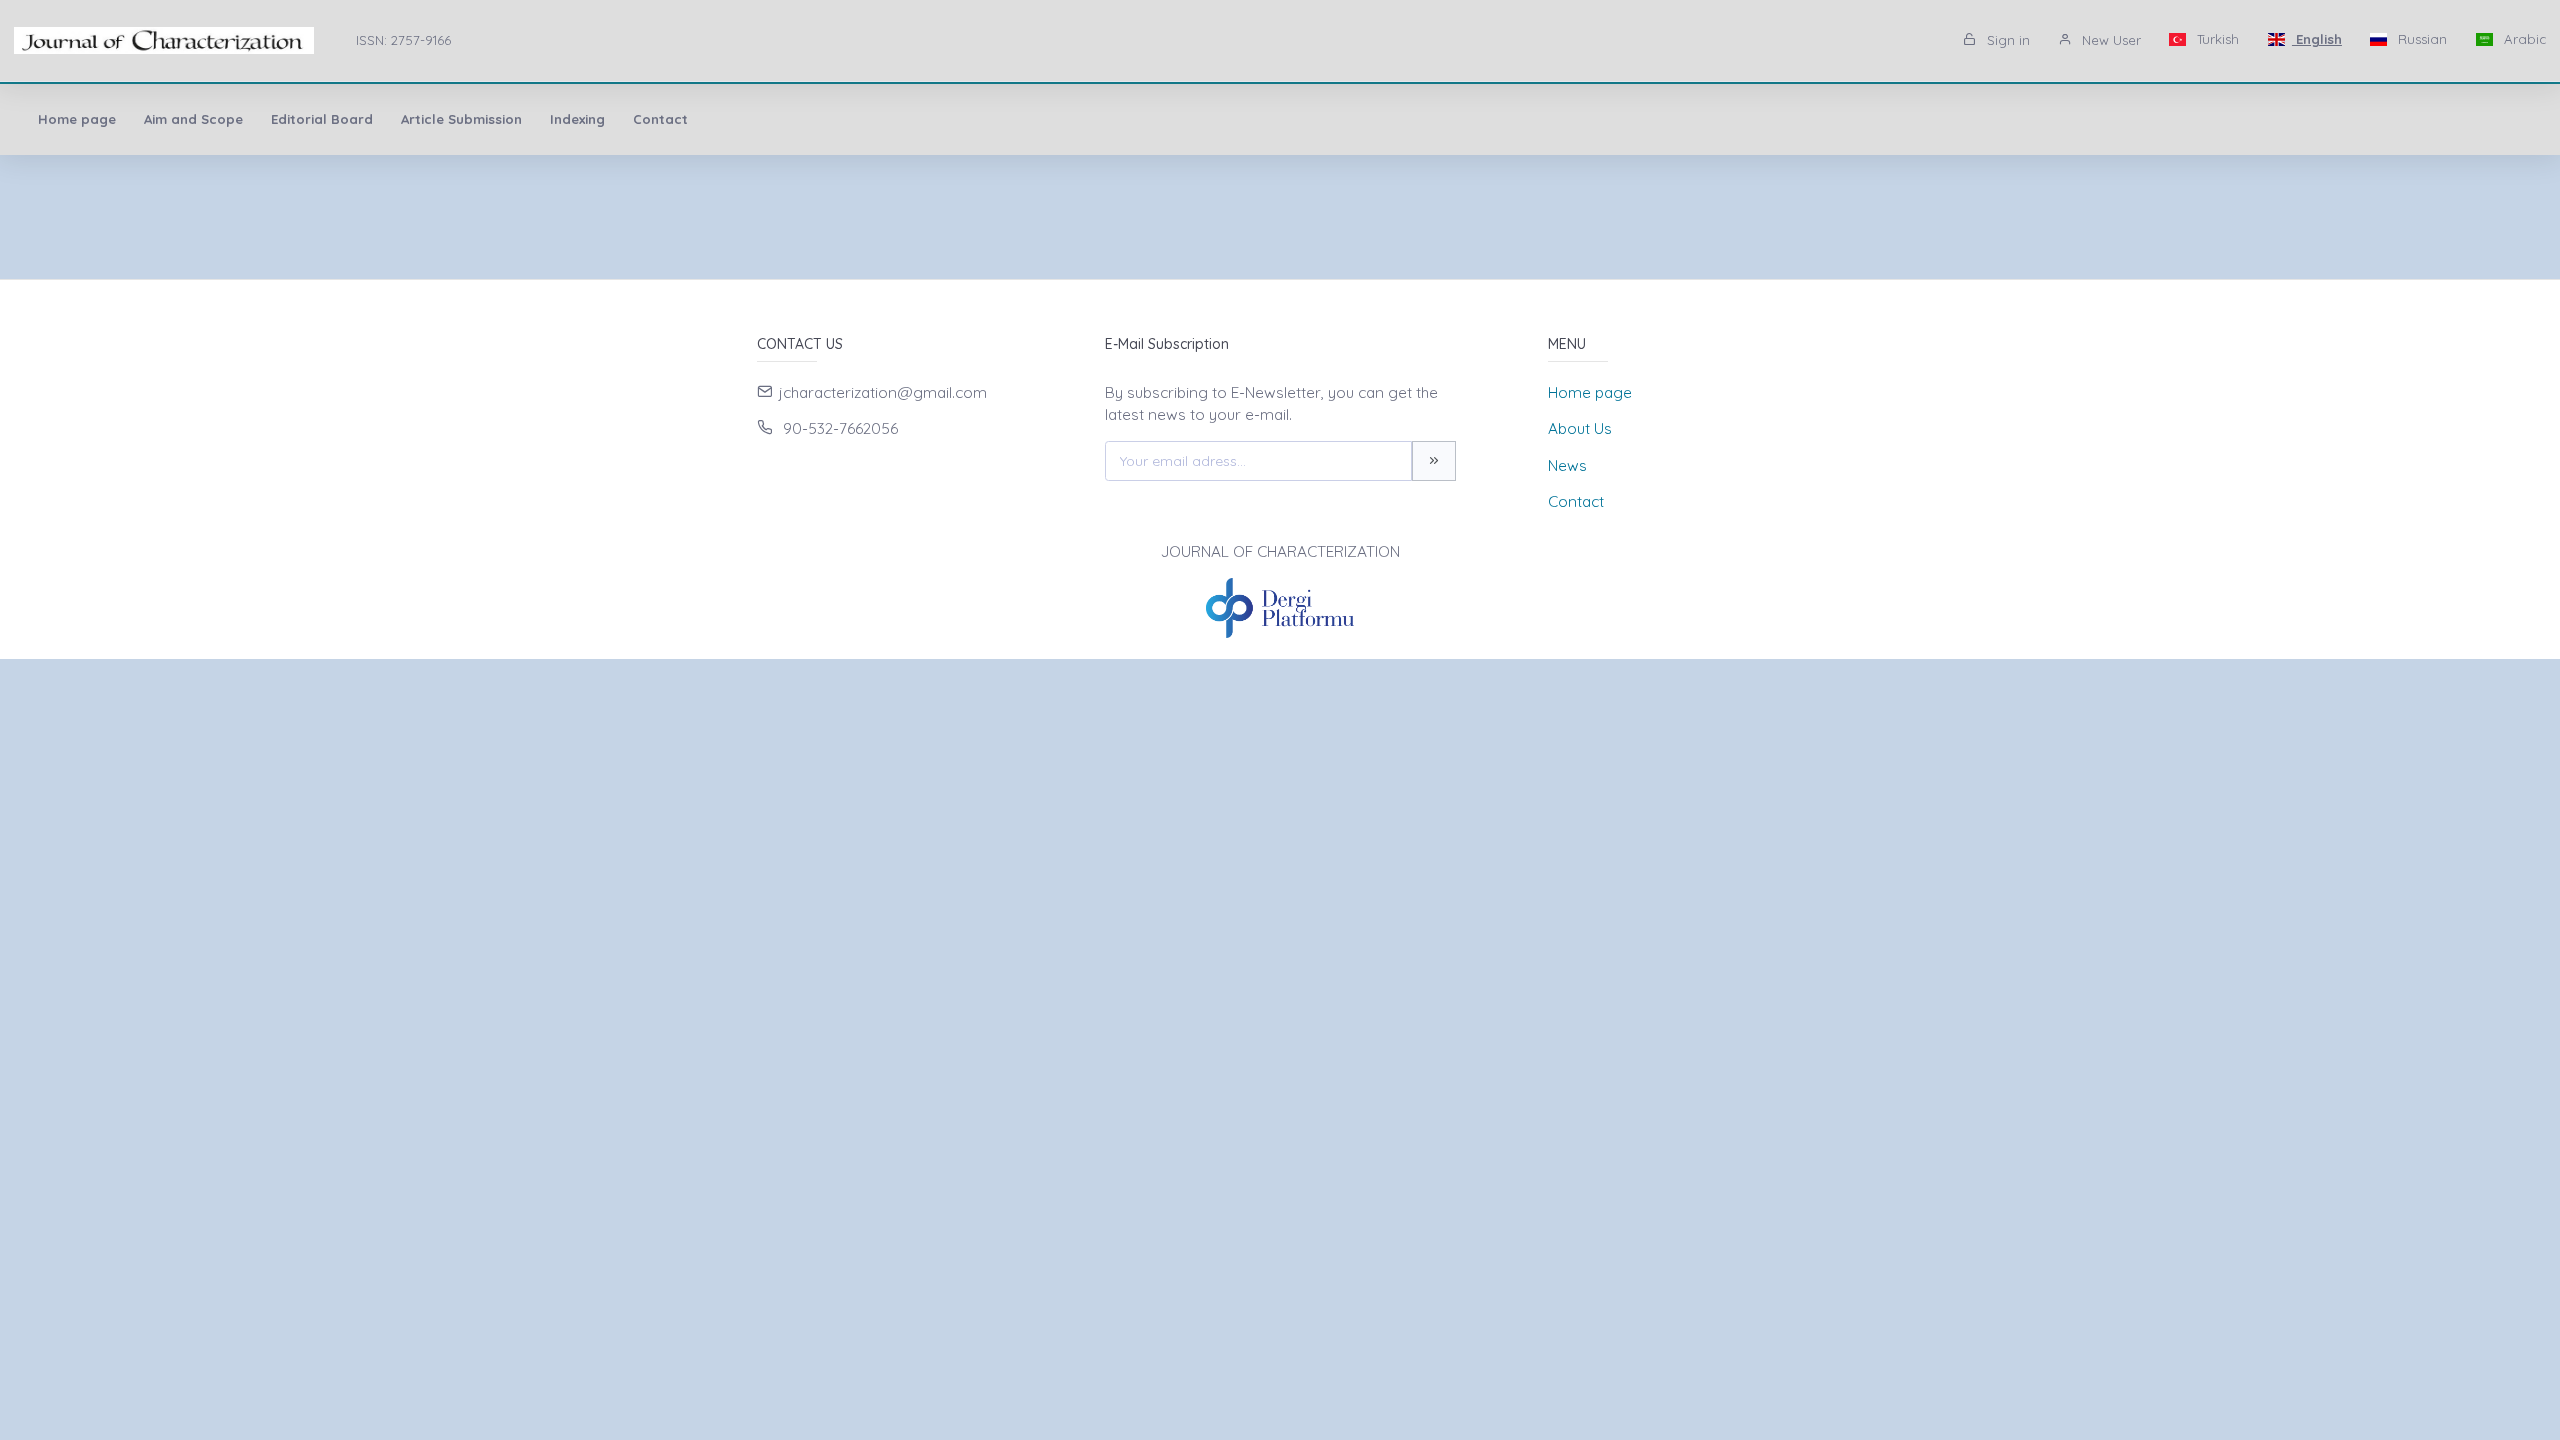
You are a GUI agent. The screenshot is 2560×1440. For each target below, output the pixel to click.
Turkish (2216, 39)
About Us (1580, 428)
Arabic (2523, 39)
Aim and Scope (193, 119)
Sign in (2006, 40)
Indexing (577, 119)
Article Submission (461, 119)
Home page (77, 119)
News (1567, 465)
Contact (660, 119)
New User (2109, 40)
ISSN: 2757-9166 (403, 40)
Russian (2420, 39)
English (2317, 39)
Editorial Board (322, 119)
